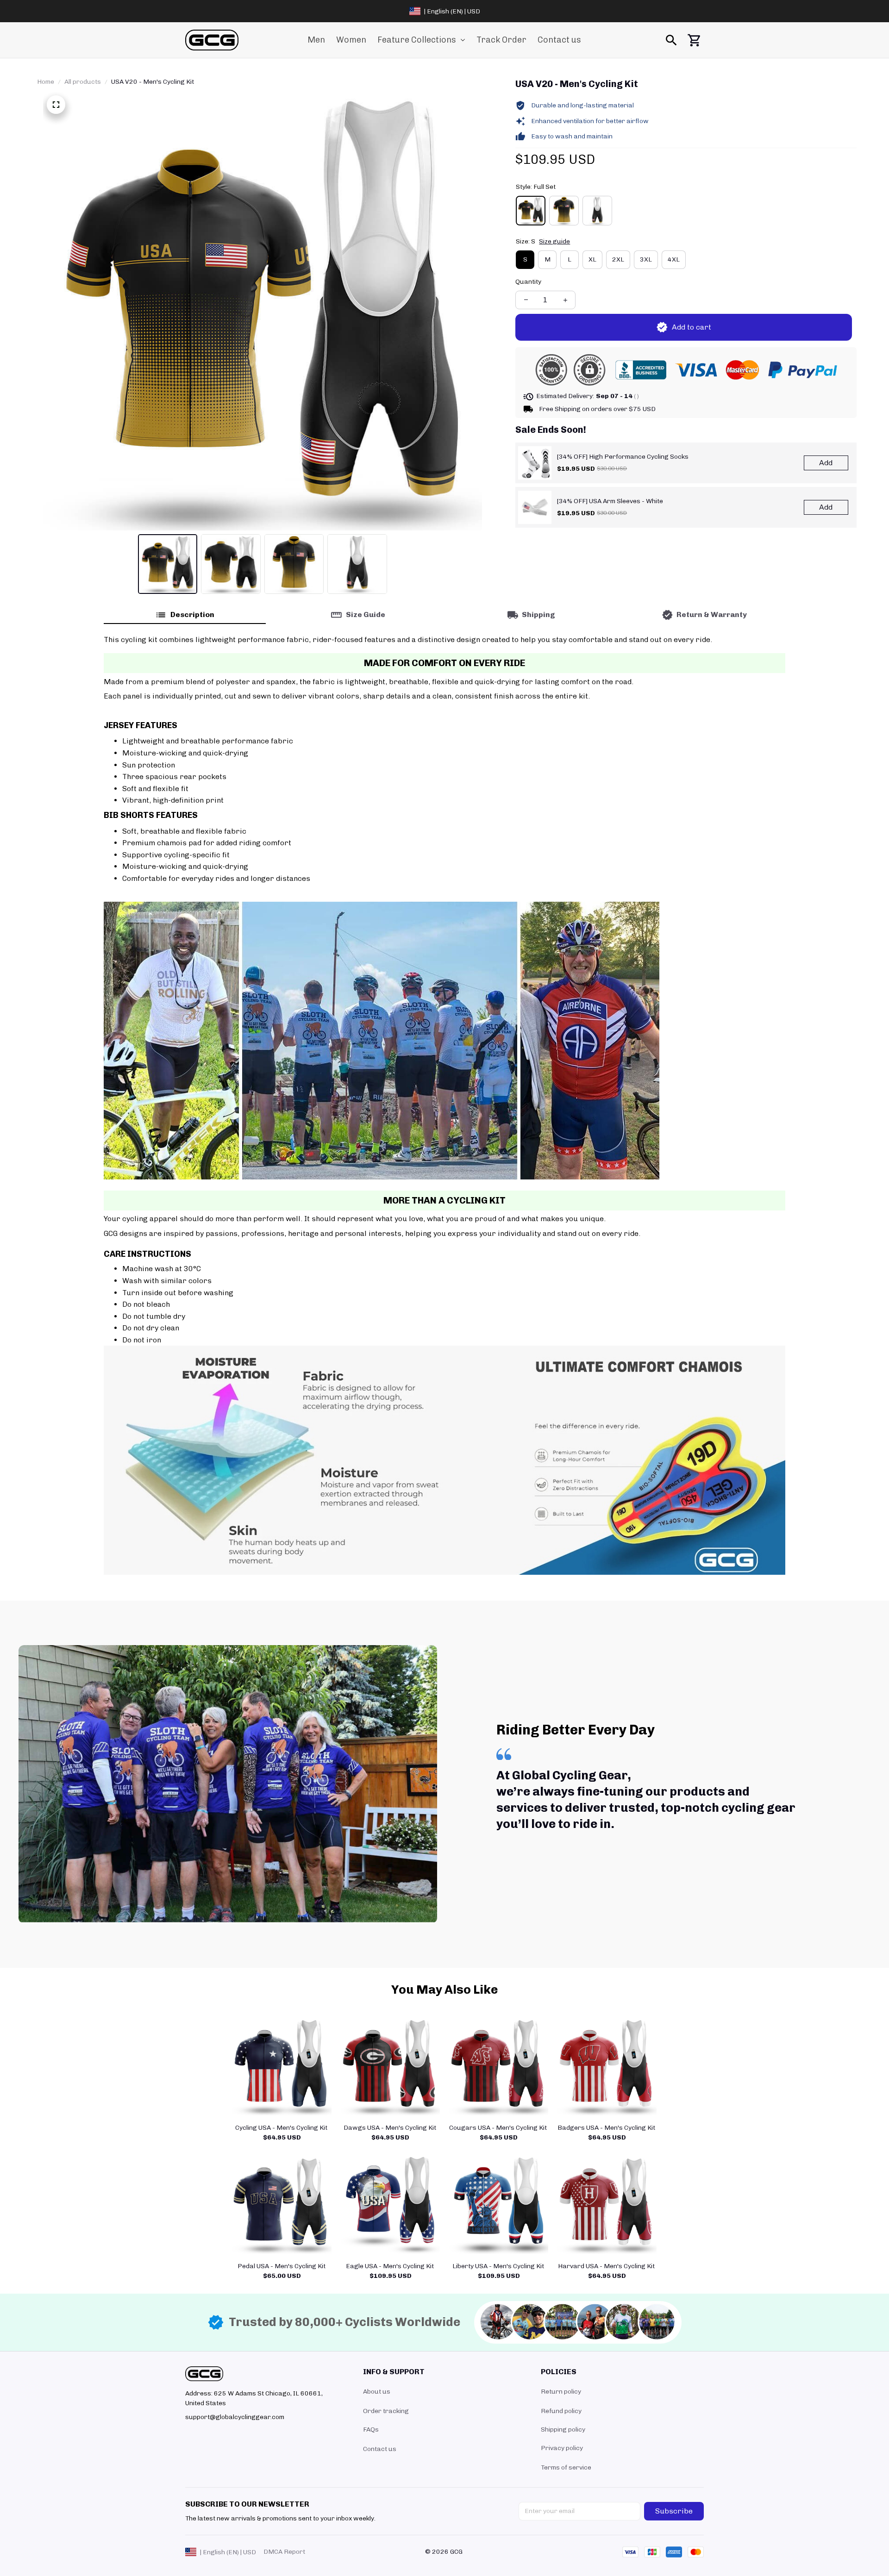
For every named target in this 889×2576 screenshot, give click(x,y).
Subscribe (674, 2511)
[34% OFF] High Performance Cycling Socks (623, 457)
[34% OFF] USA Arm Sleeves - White (610, 501)
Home (46, 82)
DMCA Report (284, 2552)
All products (83, 82)
